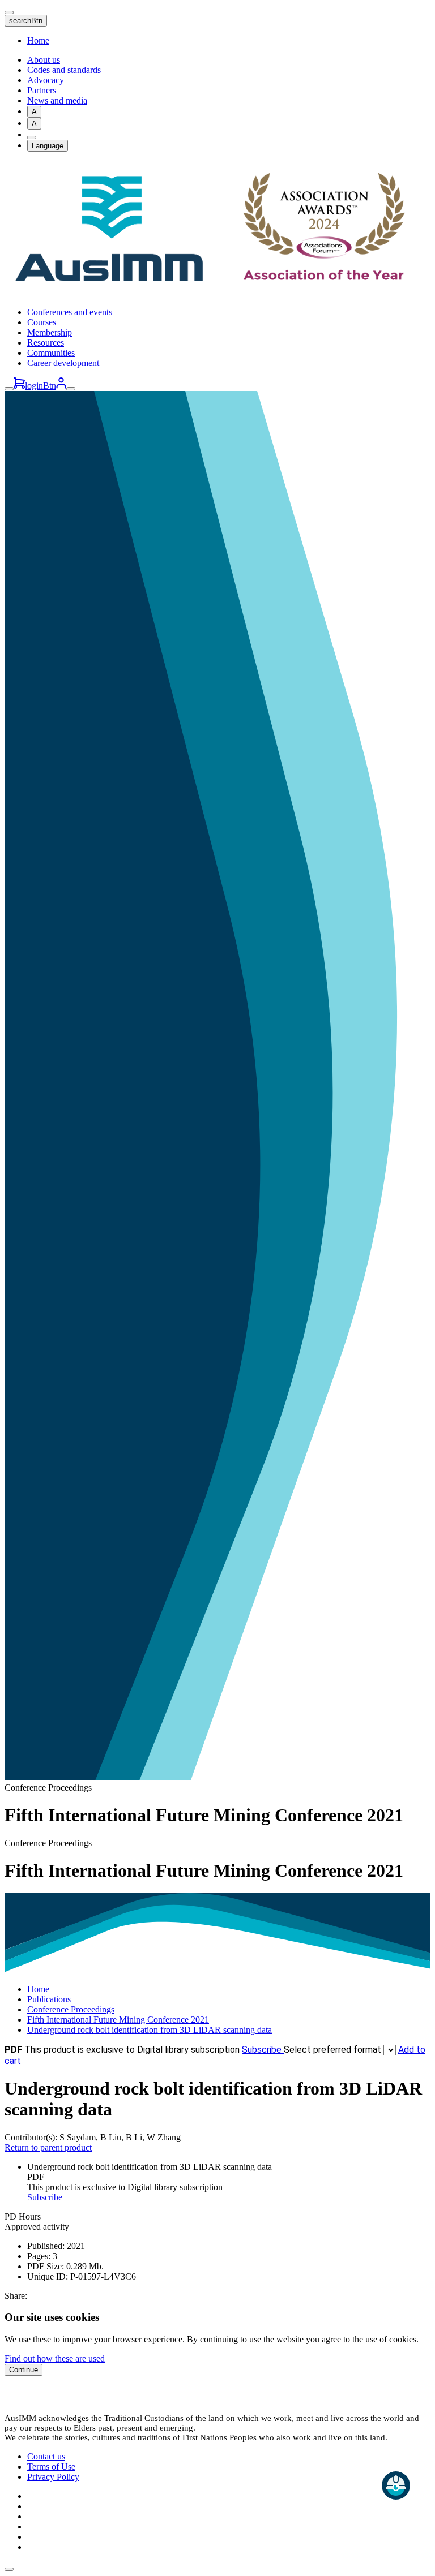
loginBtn (40, 386)
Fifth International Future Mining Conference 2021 (118, 2020)
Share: (16, 2296)
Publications (49, 1999)
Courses (42, 322)
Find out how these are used (55, 2358)
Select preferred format (334, 2050)
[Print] (32, 137)
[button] (9, 2569)
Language (48, 146)
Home (38, 40)
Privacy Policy (53, 2477)
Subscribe (263, 2050)
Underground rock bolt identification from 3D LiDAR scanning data (150, 2030)
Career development (63, 363)
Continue (24, 2370)
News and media (57, 100)
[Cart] (19, 386)
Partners (42, 90)
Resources (46, 343)
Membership (50, 332)
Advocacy (46, 80)
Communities (51, 353)
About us (44, 60)
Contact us (46, 2456)
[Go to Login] (61, 386)
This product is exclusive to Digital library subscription (132, 2050)
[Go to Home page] (217, 293)
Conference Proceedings (71, 2009)
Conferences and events (70, 312)
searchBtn (26, 21)
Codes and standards (64, 70)
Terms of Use (51, 2467)
